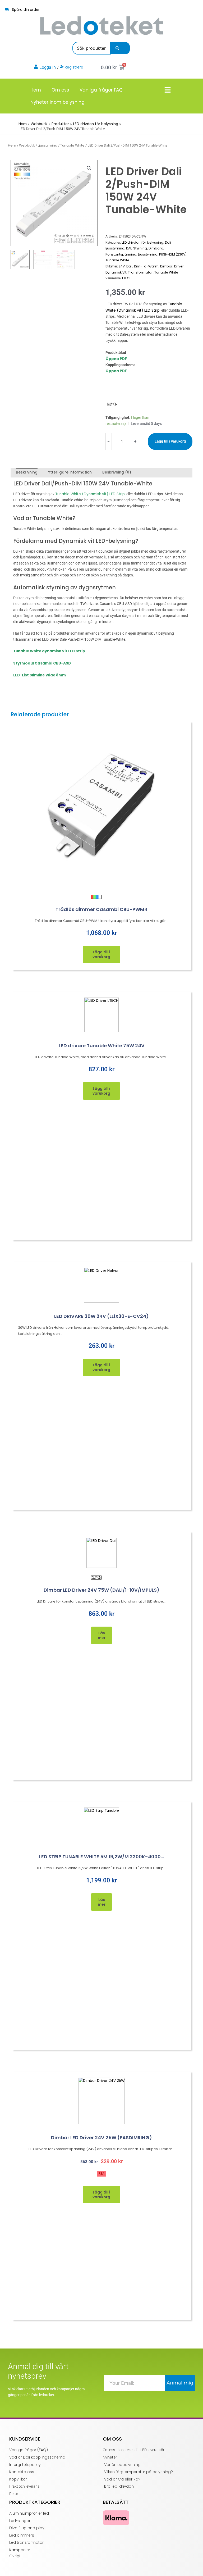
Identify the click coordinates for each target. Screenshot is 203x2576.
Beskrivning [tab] (27, 472)
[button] (89, 168)
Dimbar (166, 266)
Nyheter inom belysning (57, 102)
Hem (36, 90)
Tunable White (72, 145)
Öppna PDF (116, 359)
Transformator (140, 272)
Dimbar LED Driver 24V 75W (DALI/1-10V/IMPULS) (101, 1590)
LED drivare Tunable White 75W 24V (102, 1046)
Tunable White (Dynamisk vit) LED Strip (90, 494)
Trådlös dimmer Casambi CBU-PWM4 (101, 909)
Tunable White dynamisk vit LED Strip (49, 651)
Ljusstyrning (48, 145)
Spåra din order (26, 10)
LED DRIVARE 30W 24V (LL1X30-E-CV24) (101, 1316)
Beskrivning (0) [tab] (117, 472)
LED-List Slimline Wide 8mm (40, 675)
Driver (179, 266)
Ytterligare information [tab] (70, 472)
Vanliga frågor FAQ (101, 90)
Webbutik (27, 145)
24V (122, 266)
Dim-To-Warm (146, 266)
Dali (129, 266)
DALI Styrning (137, 248)
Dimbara (156, 248)
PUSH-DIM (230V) (173, 254)
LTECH (127, 278)
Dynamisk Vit (116, 272)
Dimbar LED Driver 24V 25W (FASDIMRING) (101, 2138)
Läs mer (102, 1635)
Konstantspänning (121, 254)
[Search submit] (117, 48)
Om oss (60, 90)
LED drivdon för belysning (142, 242)
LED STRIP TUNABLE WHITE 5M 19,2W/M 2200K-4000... (101, 1857)
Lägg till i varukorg (170, 441)
